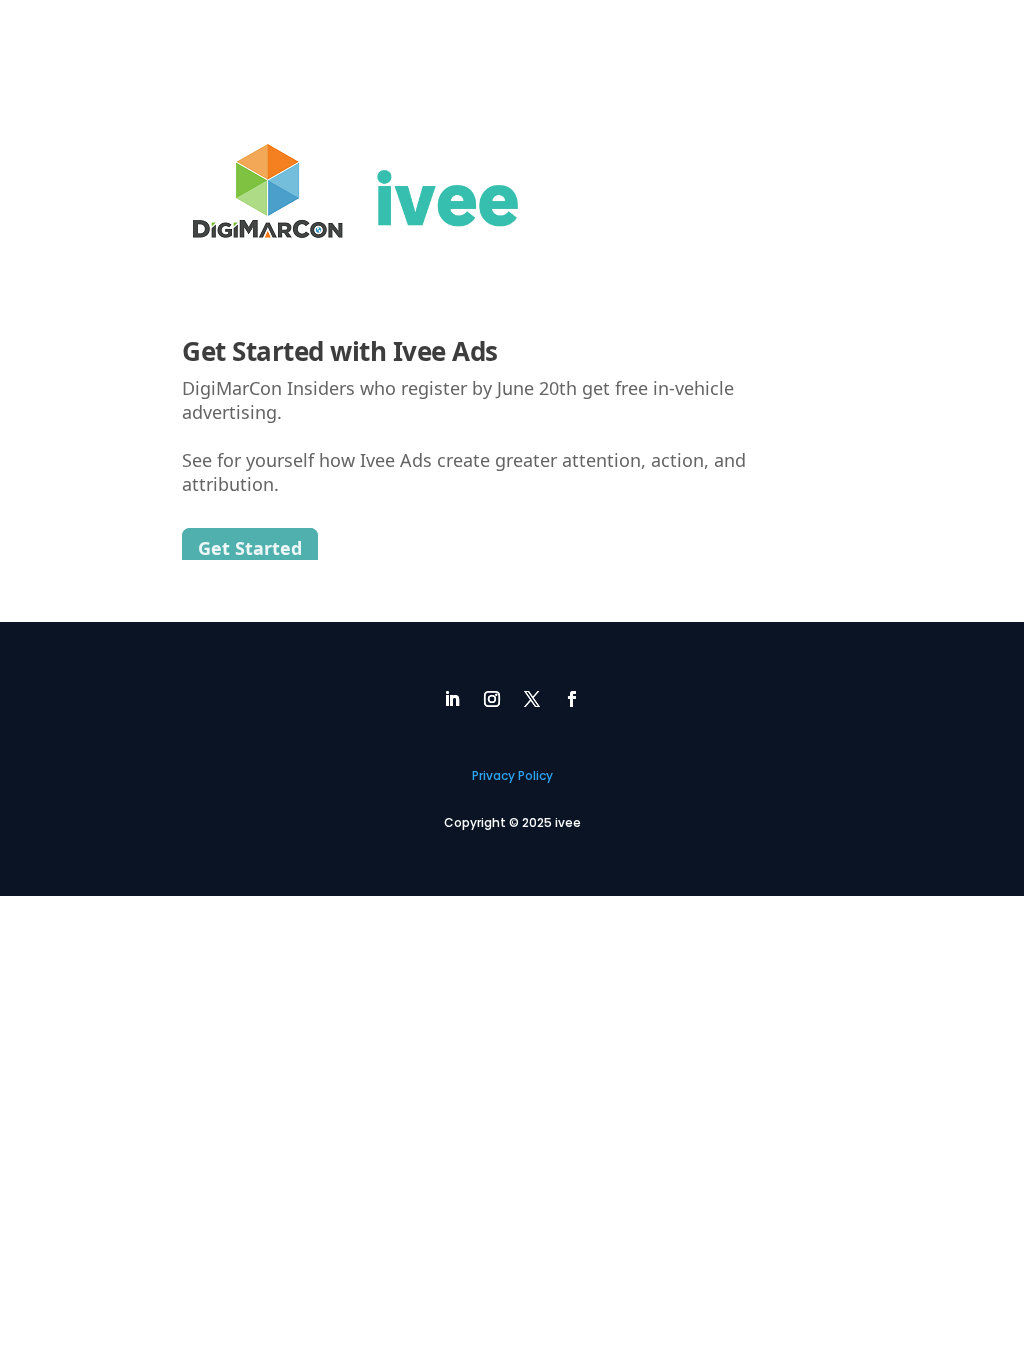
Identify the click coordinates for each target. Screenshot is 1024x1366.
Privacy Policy (512, 775)
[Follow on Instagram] (492, 699)
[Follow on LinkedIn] (452, 699)
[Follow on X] (532, 699)
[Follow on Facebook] (572, 699)
